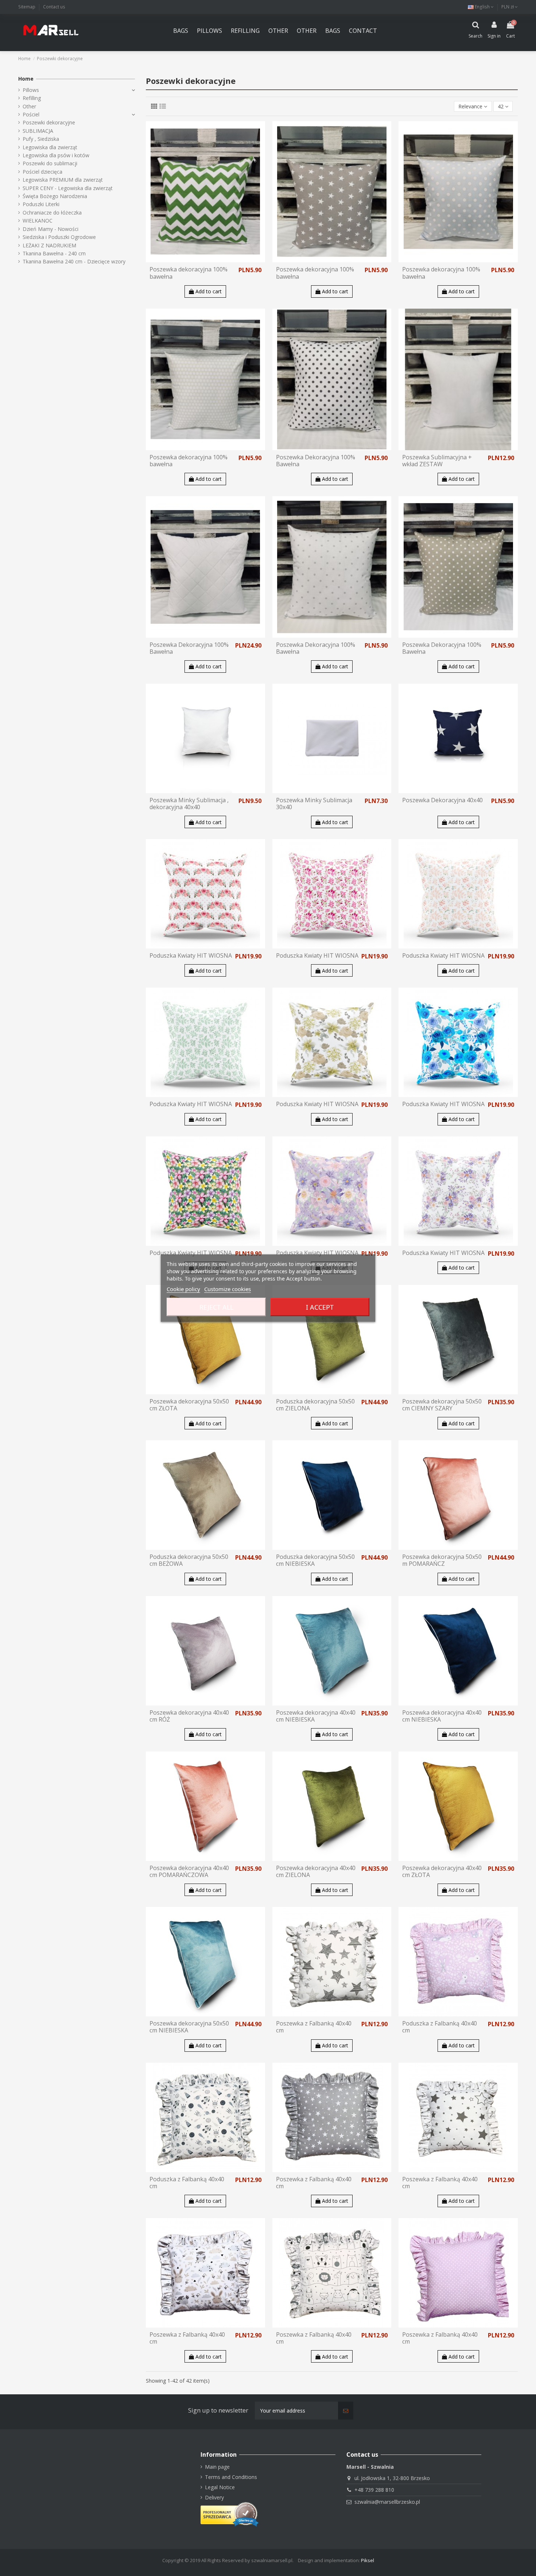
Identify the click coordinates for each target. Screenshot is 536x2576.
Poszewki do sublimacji (50, 163)
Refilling (32, 98)
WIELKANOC (38, 221)
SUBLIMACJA (38, 131)
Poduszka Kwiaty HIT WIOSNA (191, 955)
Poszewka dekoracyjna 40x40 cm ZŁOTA (442, 1871)
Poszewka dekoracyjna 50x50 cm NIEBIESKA (189, 2027)
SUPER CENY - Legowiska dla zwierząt (68, 188)
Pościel (31, 114)
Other (29, 106)
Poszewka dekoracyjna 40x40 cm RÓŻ (189, 1716)
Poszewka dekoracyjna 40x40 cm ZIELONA (316, 1871)
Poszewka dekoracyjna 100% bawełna (189, 273)
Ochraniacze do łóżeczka (52, 213)
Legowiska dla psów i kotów (56, 155)
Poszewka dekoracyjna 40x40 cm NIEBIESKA (316, 1716)
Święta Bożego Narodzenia (55, 196)
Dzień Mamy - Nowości (51, 229)
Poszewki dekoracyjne (49, 122)
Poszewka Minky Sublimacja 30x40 (314, 804)
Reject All (216, 1307)
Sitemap (27, 7)
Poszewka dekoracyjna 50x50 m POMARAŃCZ (442, 1560)
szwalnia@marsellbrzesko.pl (387, 2502)
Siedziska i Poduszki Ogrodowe (59, 237)
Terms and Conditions (231, 2477)
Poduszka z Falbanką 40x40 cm (440, 2027)
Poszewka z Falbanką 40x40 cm (314, 2027)
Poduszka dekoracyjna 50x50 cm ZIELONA (315, 1405)
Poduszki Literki (41, 204)
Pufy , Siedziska (41, 139)
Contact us (54, 7)
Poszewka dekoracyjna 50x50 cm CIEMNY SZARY (442, 1405)
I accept (320, 1307)
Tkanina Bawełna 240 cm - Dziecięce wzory (74, 261)
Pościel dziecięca (42, 172)
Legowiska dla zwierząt (50, 147)
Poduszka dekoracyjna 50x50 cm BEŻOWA (189, 1560)
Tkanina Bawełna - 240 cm (54, 253)
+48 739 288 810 (374, 2490)
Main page (217, 2467)
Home (26, 79)
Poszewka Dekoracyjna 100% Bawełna (316, 461)
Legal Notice (220, 2487)
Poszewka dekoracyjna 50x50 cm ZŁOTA (189, 1405)
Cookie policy (183, 1289)
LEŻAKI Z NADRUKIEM (49, 245)
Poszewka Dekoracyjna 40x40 (442, 800)
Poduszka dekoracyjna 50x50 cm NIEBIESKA (315, 1560)
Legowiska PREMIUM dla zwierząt (63, 180)
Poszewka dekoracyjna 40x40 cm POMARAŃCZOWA (189, 1871)
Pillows (31, 90)
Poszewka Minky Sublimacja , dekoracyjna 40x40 (189, 804)
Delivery (214, 2497)
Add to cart (208, 291)
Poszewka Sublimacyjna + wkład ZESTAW (437, 461)
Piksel (368, 2560)
